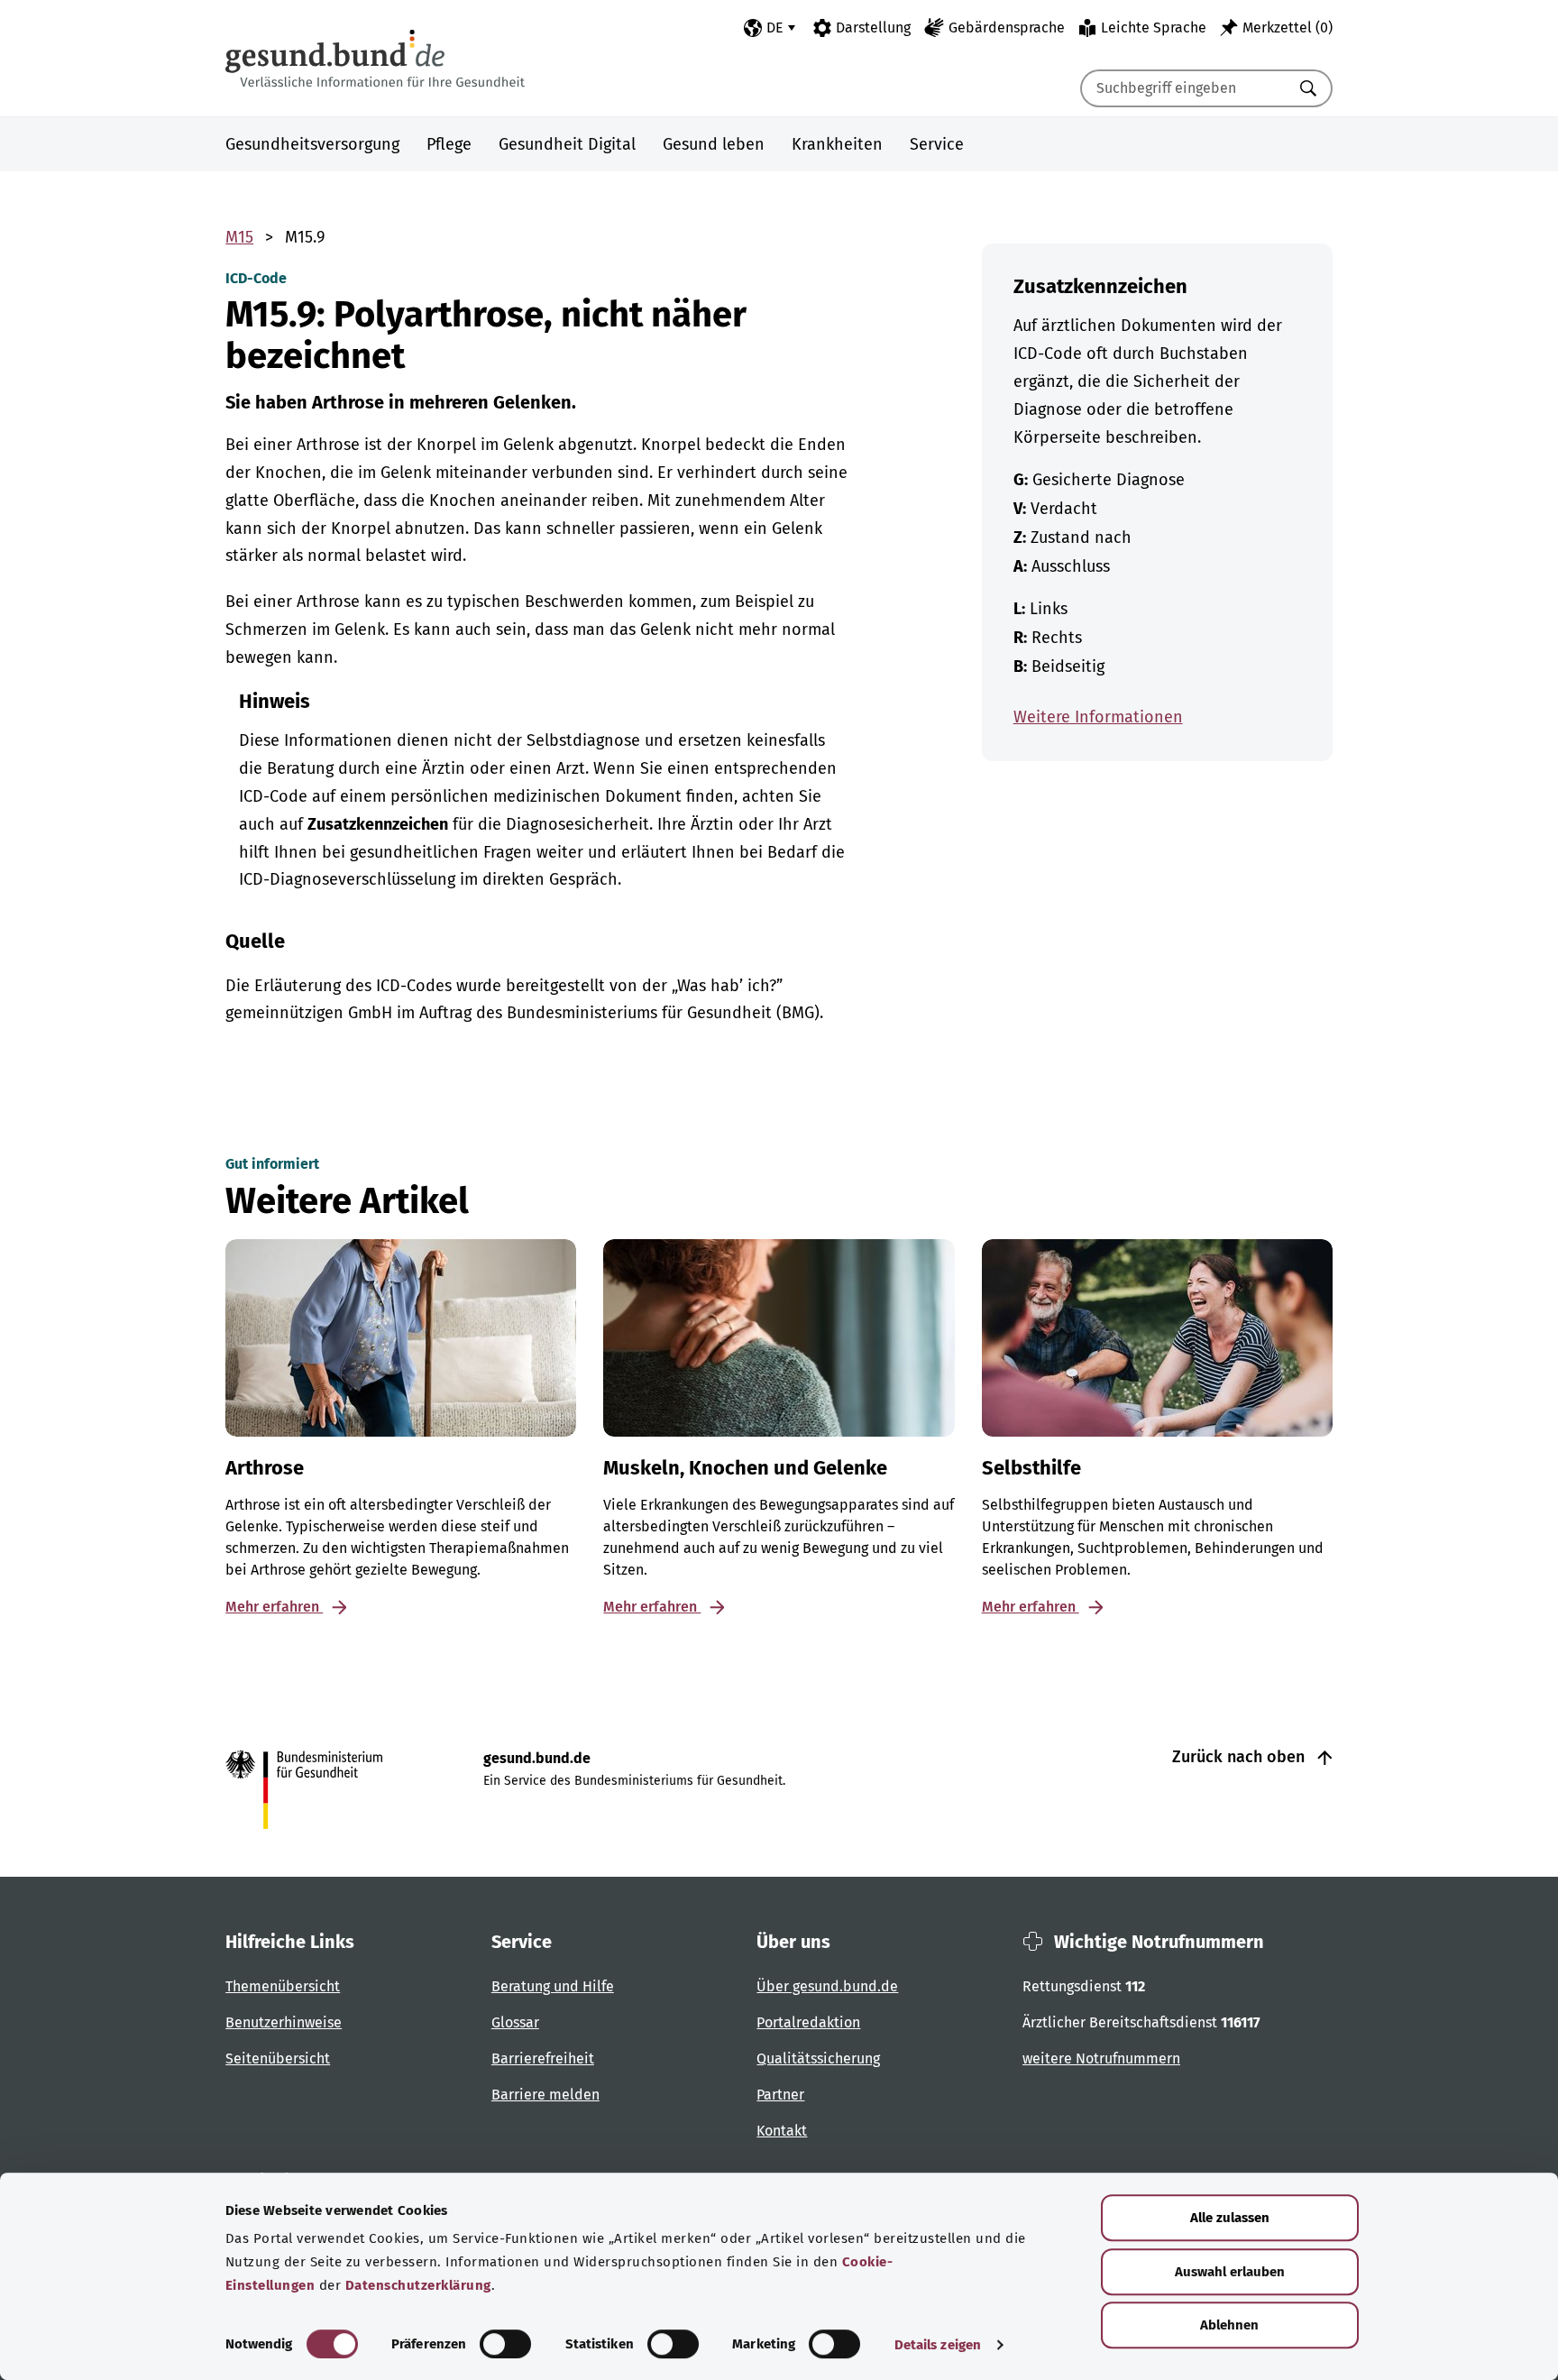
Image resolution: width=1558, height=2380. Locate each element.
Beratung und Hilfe (553, 1986)
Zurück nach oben (1241, 1757)
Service (937, 144)
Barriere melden (545, 2095)
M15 (239, 237)
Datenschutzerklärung (418, 2285)
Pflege (449, 144)
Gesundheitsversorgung (312, 144)
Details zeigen (938, 2345)
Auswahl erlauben (1230, 2272)
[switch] (505, 2344)
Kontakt (782, 2131)
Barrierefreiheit (543, 2058)
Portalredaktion (808, 2022)
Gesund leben (714, 144)
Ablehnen (1229, 2325)
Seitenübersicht (278, 2058)
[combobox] (1184, 88)
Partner (780, 2095)
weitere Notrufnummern (1101, 2058)
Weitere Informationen (1098, 717)
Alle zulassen (1230, 2218)
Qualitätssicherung (818, 2058)
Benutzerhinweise (284, 2022)
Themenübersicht (283, 1986)
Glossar (515, 2022)
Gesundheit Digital (567, 144)
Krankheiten (837, 144)
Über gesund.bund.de (827, 1986)
